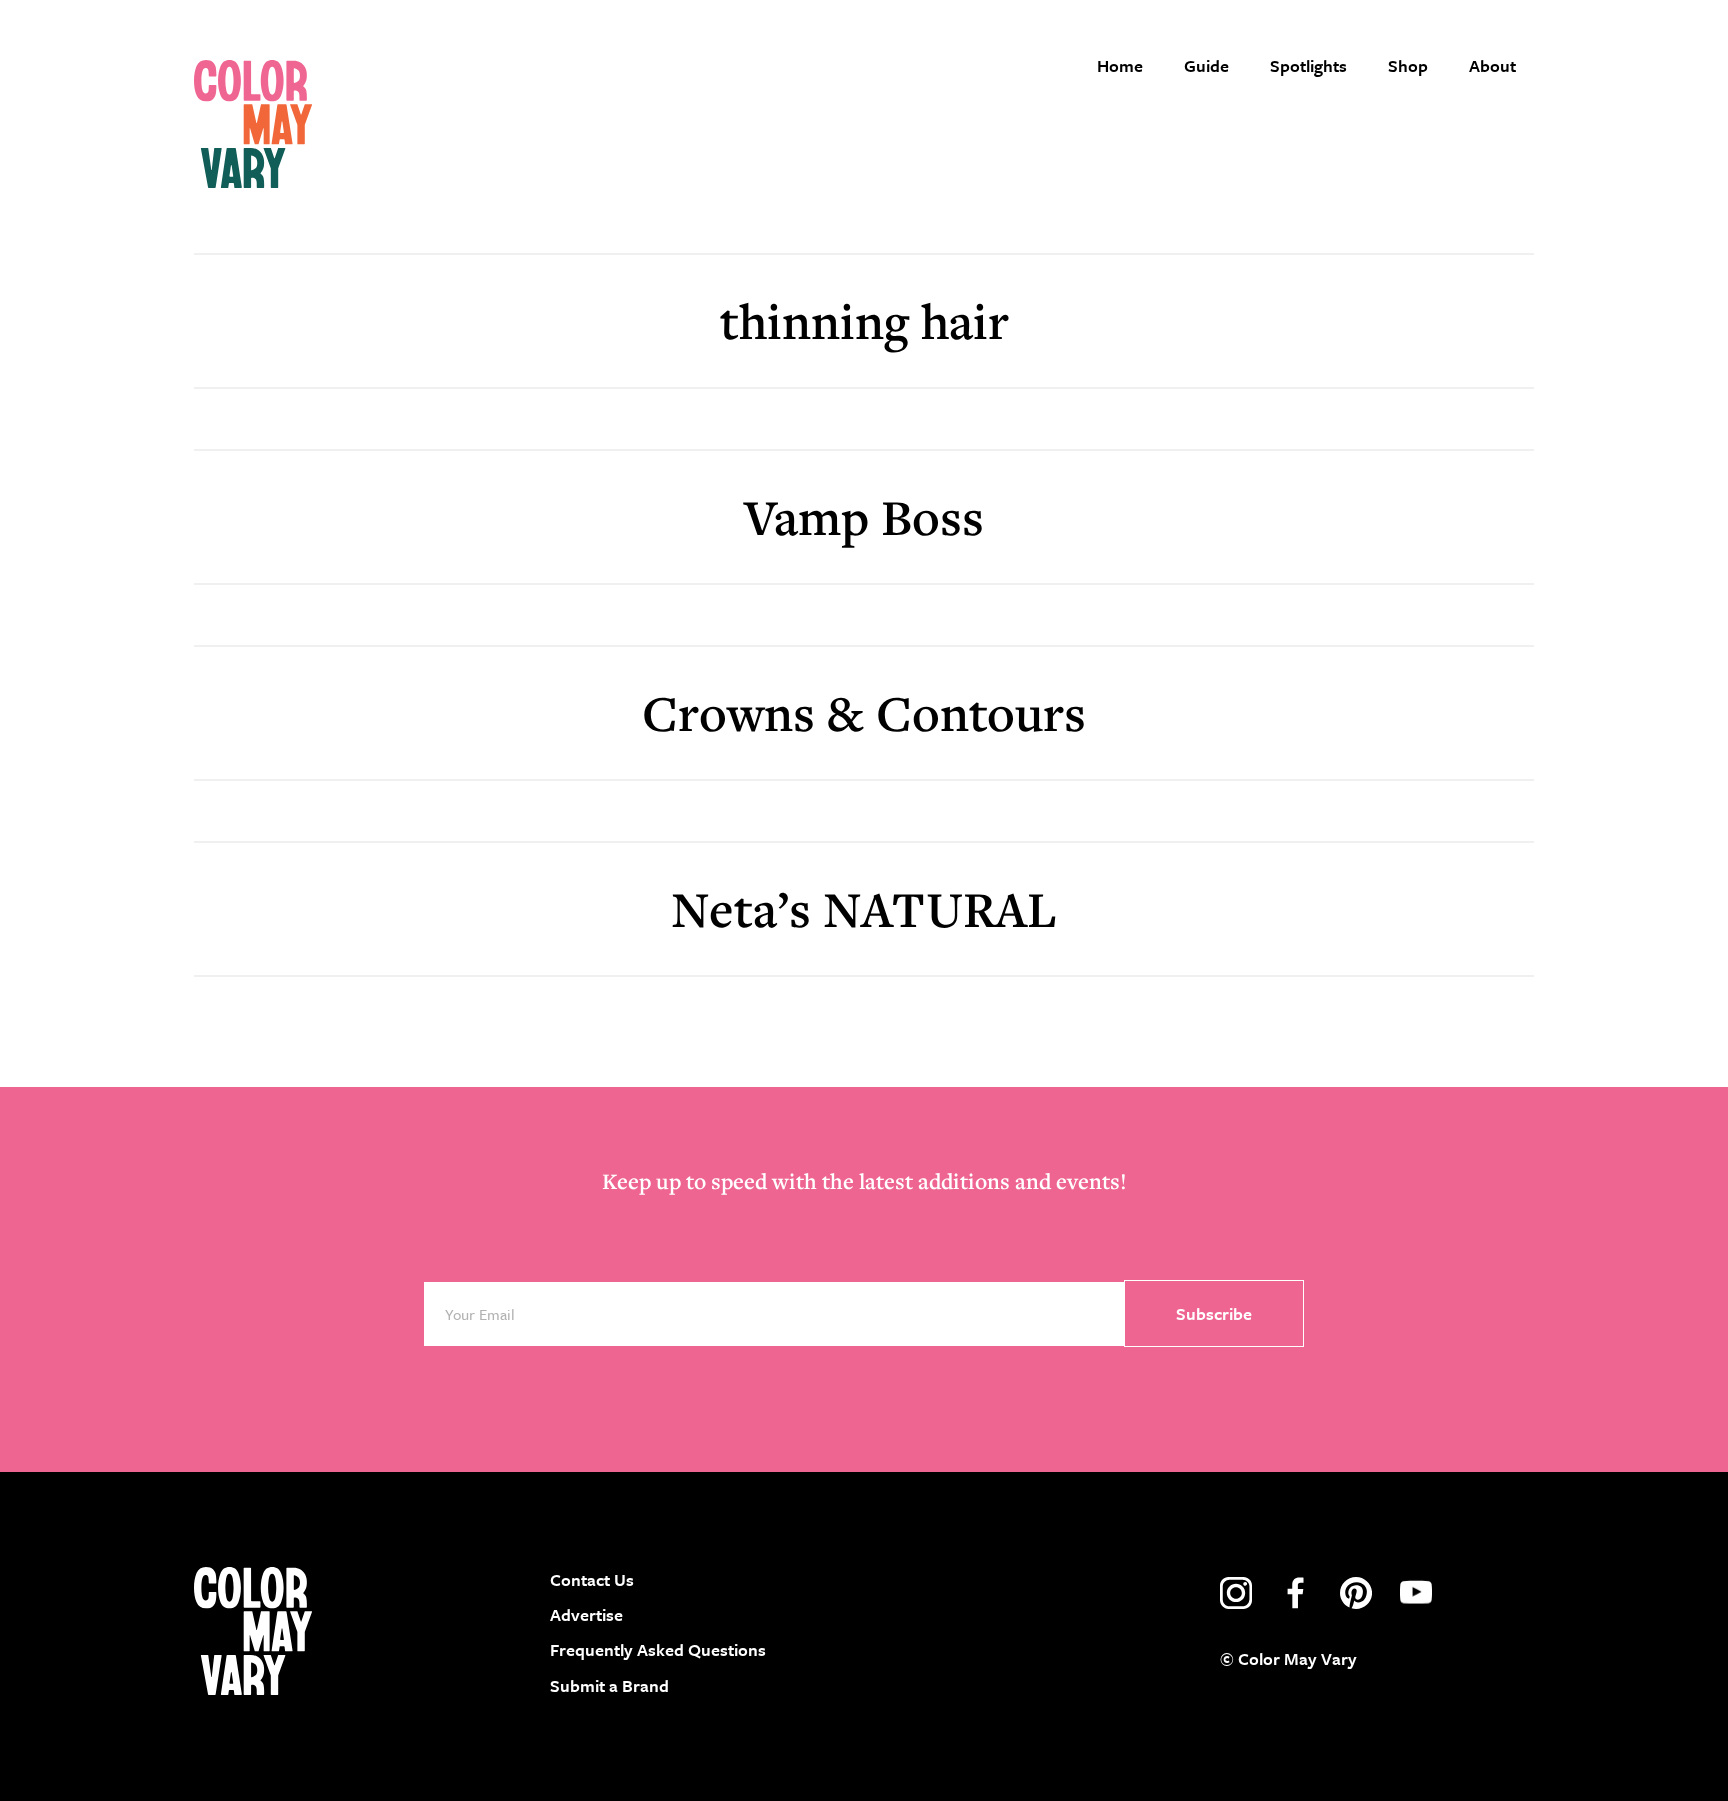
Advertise (586, 1614)
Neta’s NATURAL (864, 908)
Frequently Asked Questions (658, 1649)
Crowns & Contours (864, 712)
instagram (1236, 1593)
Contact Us (592, 1579)
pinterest (1356, 1593)
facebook (1296, 1593)
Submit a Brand (609, 1685)
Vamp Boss (864, 516)
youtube (1416, 1593)
